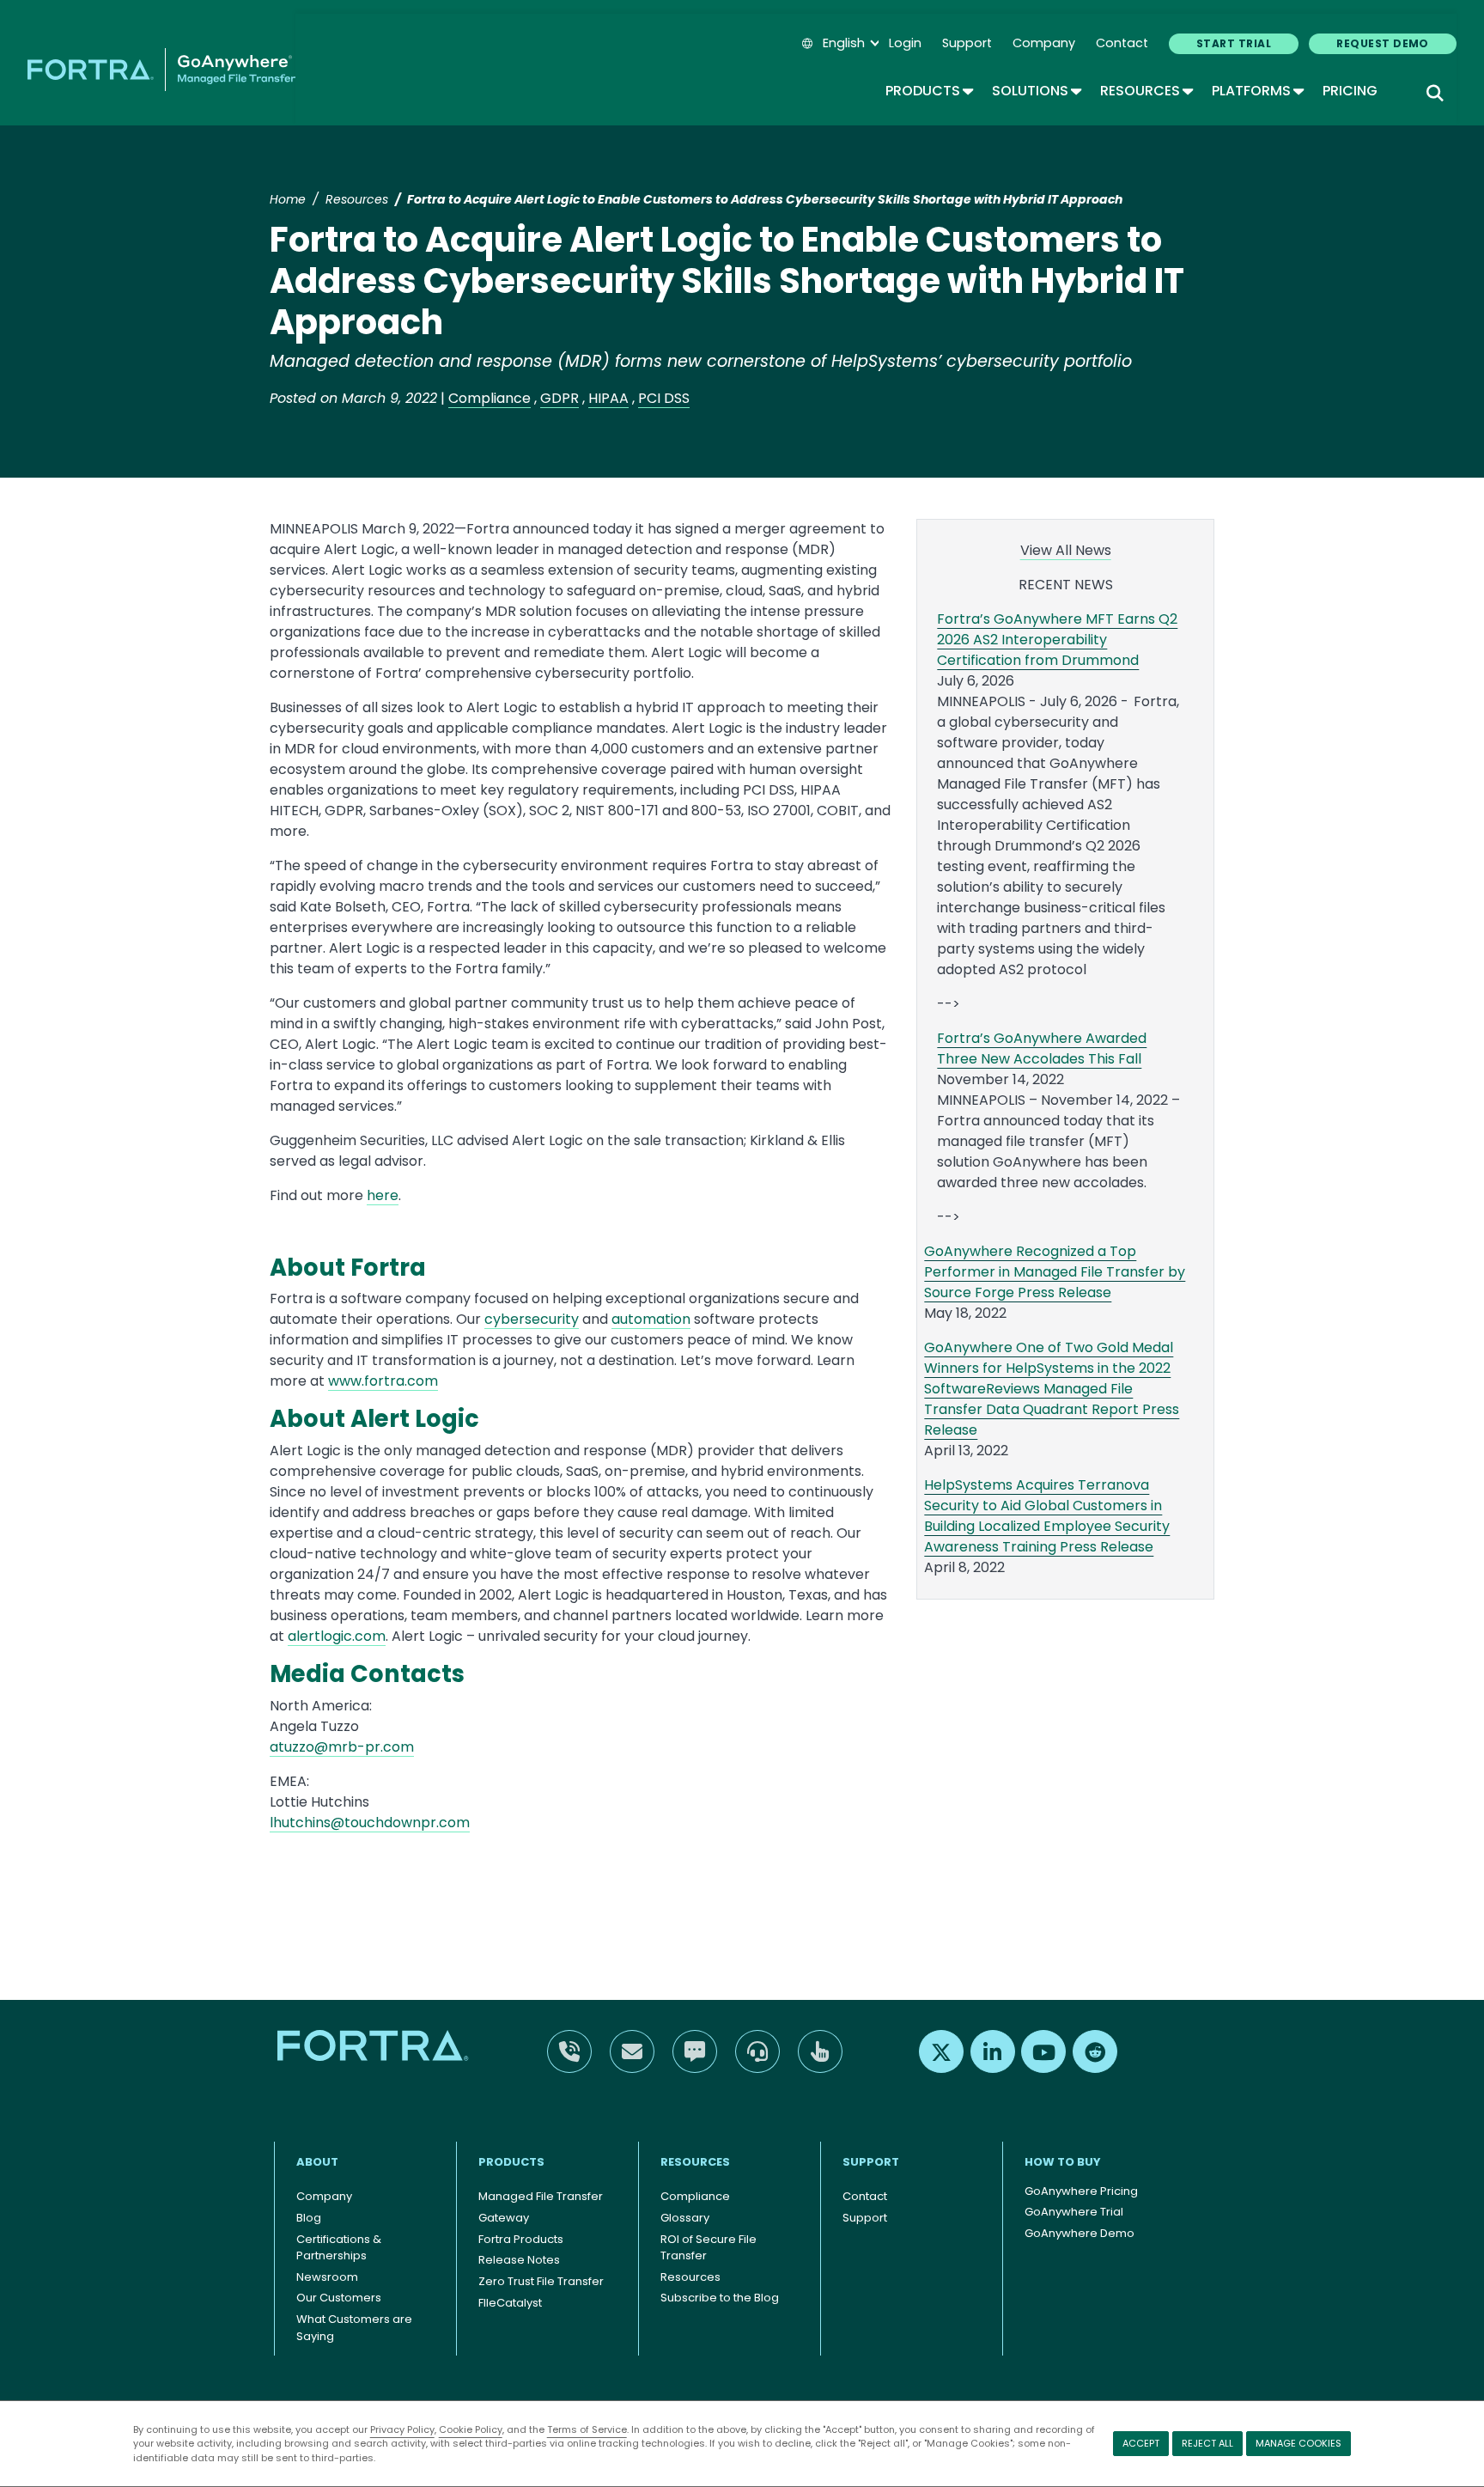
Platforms (1257, 91)
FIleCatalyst (510, 2303)
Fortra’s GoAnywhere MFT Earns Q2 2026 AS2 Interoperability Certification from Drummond (1057, 640)
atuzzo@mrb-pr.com (342, 1747)
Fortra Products (521, 2239)
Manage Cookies (1298, 2443)
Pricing (1350, 91)
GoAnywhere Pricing (1081, 2191)
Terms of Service (587, 2429)
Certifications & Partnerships (339, 2248)
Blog (309, 2218)
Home (288, 199)
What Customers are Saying (354, 2328)
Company (1044, 43)
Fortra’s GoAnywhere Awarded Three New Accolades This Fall (1042, 1048)
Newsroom (327, 2277)
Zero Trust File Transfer (541, 2281)
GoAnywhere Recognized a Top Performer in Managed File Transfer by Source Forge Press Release (1055, 1272)
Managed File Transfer (541, 2196)
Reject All (1207, 2443)
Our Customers (339, 2298)
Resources (1146, 91)
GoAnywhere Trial (1074, 2212)
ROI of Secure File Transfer (709, 2248)
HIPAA (608, 398)
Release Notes (519, 2260)
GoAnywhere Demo (1080, 2233)
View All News (1066, 550)
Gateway (504, 2218)
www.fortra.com (383, 1381)
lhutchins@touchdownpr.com (370, 1823)
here (383, 1195)
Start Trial (1234, 43)
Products (928, 91)
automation (651, 1319)
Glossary (685, 2218)
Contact (1122, 43)
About (317, 2162)
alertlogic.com (337, 1636)
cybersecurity (532, 1319)
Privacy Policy (402, 2429)
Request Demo (1383, 43)
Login (905, 43)
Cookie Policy (471, 2429)
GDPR (560, 398)
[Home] (161, 70)
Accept (1141, 2443)
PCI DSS (664, 398)
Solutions (1036, 91)
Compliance (490, 398)
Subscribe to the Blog (720, 2298)
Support (967, 43)
